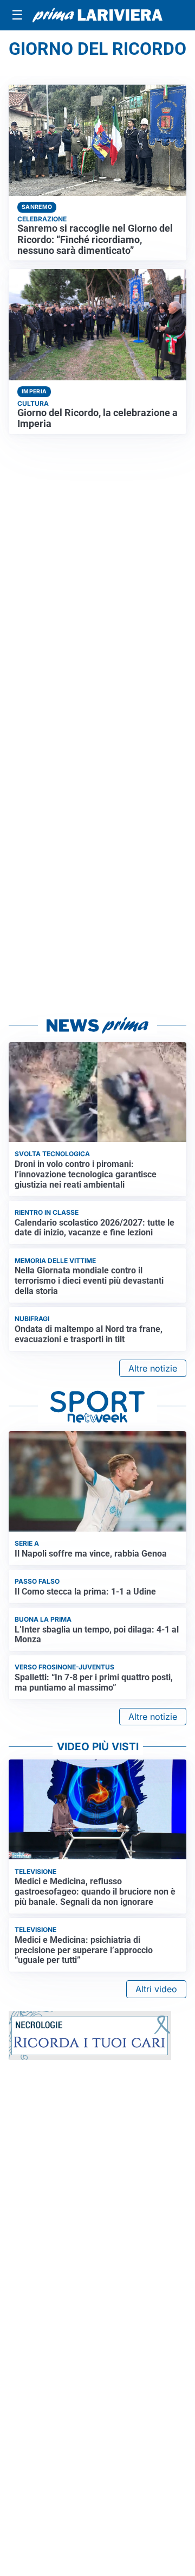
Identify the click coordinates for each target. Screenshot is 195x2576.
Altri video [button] (156, 1989)
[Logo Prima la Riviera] (97, 15)
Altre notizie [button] (153, 1368)
